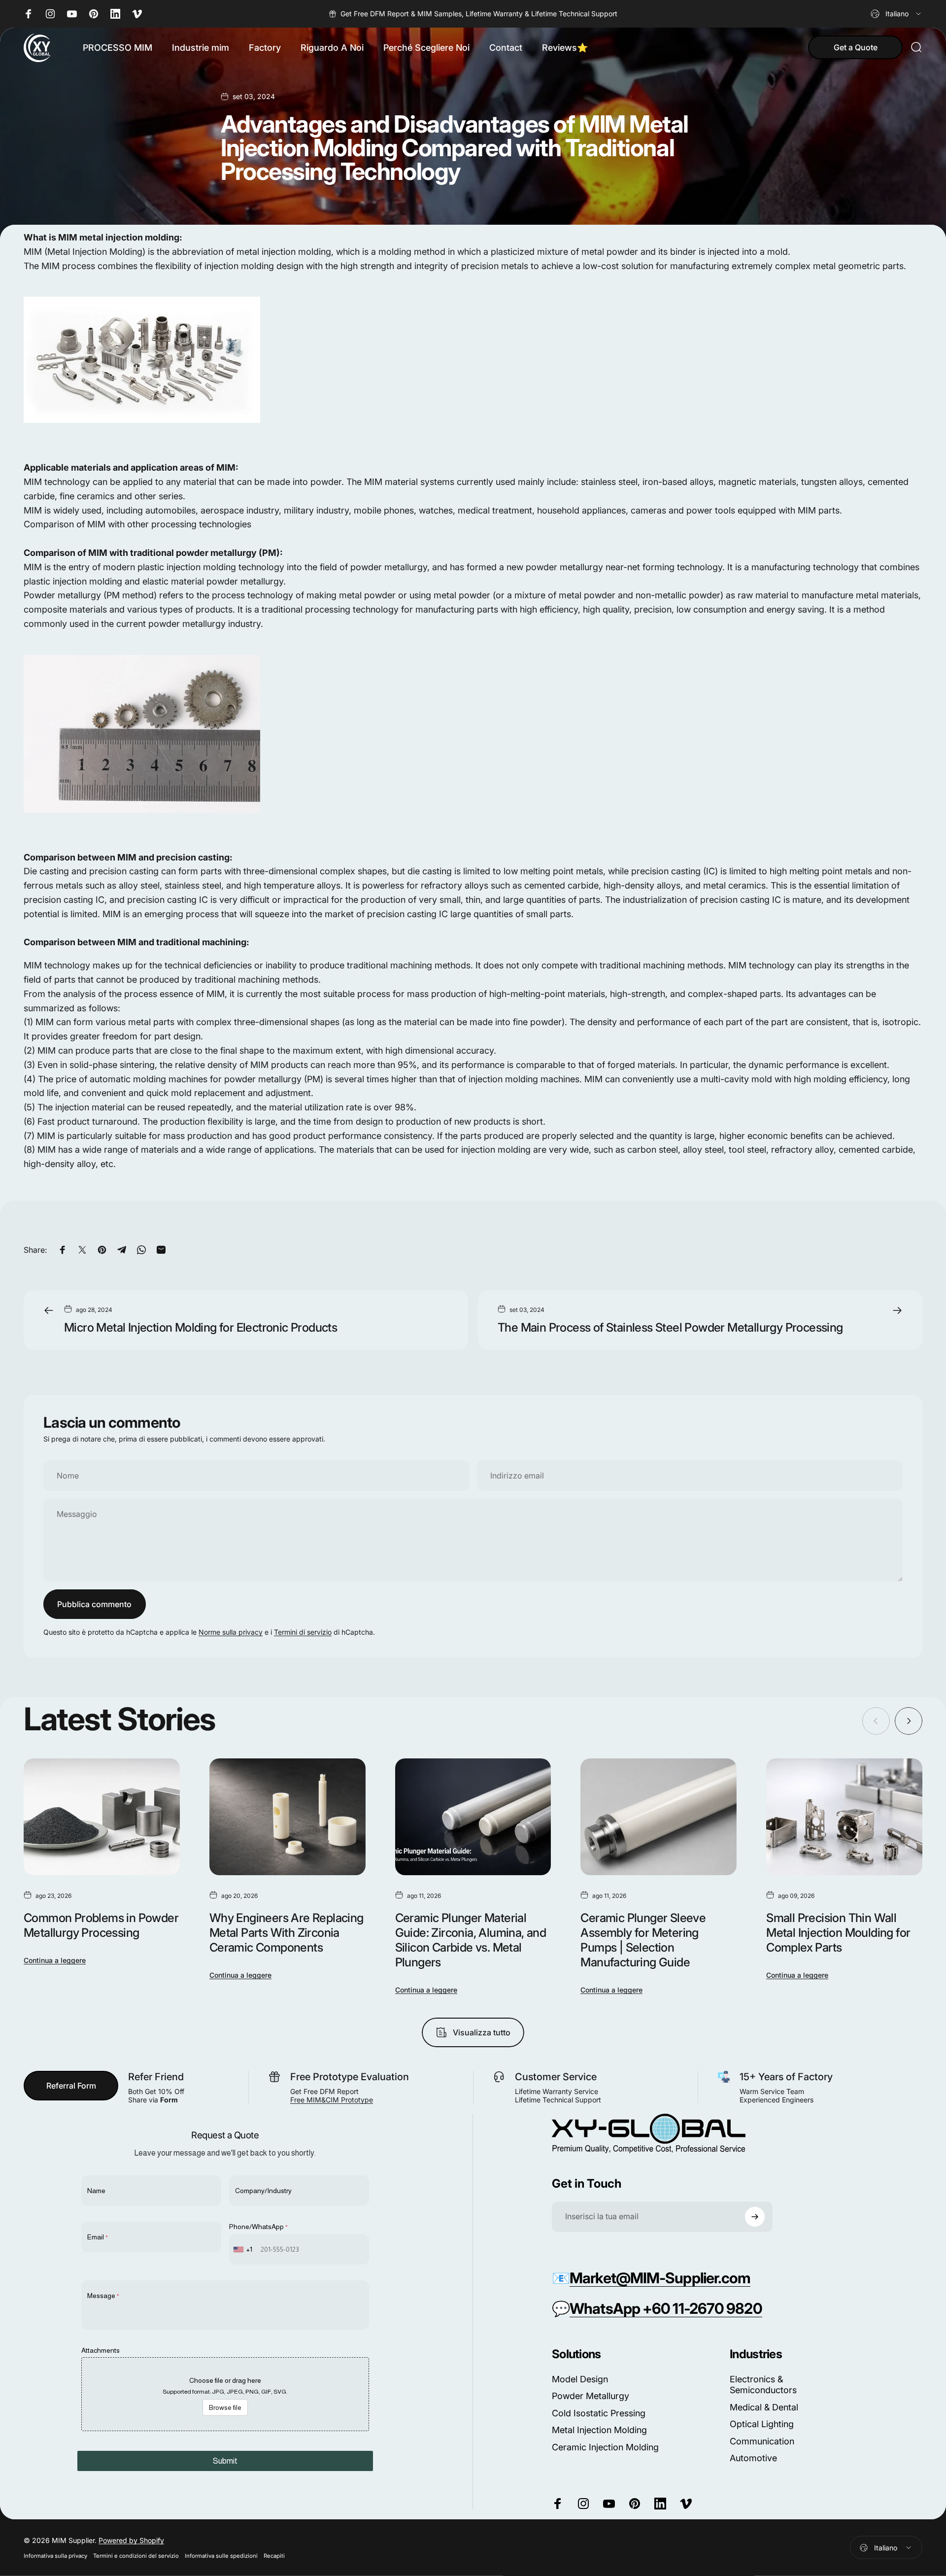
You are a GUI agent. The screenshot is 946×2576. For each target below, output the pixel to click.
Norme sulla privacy (231, 1632)
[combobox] (896, 14)
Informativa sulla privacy (55, 2556)
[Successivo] (909, 1721)
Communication (762, 2441)
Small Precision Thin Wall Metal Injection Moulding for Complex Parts (838, 1933)
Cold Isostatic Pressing (599, 2413)
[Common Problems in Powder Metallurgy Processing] (102, 1817)
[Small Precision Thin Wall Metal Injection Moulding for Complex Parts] (844, 1817)
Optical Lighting (762, 2424)
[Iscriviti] (755, 2217)
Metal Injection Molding (599, 2430)
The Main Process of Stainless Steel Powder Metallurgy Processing (670, 1327)
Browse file (225, 2407)
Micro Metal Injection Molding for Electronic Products (201, 1327)
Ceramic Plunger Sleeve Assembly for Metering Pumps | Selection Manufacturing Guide (643, 1940)
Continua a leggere (55, 1960)
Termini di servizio (303, 1632)
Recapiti (274, 2556)
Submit (225, 2461)
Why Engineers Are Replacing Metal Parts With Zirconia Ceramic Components (287, 1933)
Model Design (580, 2379)
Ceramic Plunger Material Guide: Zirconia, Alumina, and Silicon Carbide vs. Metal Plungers (471, 1940)
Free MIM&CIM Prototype (332, 2100)
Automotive (753, 2458)
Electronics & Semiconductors (763, 2385)
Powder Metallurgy (591, 2396)
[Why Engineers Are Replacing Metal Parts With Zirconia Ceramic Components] (287, 1817)
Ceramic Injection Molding (605, 2447)
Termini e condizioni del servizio (136, 2556)
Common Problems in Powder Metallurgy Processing (101, 1925)
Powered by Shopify (131, 2540)
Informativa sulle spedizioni (221, 2556)
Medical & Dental (764, 2407)
